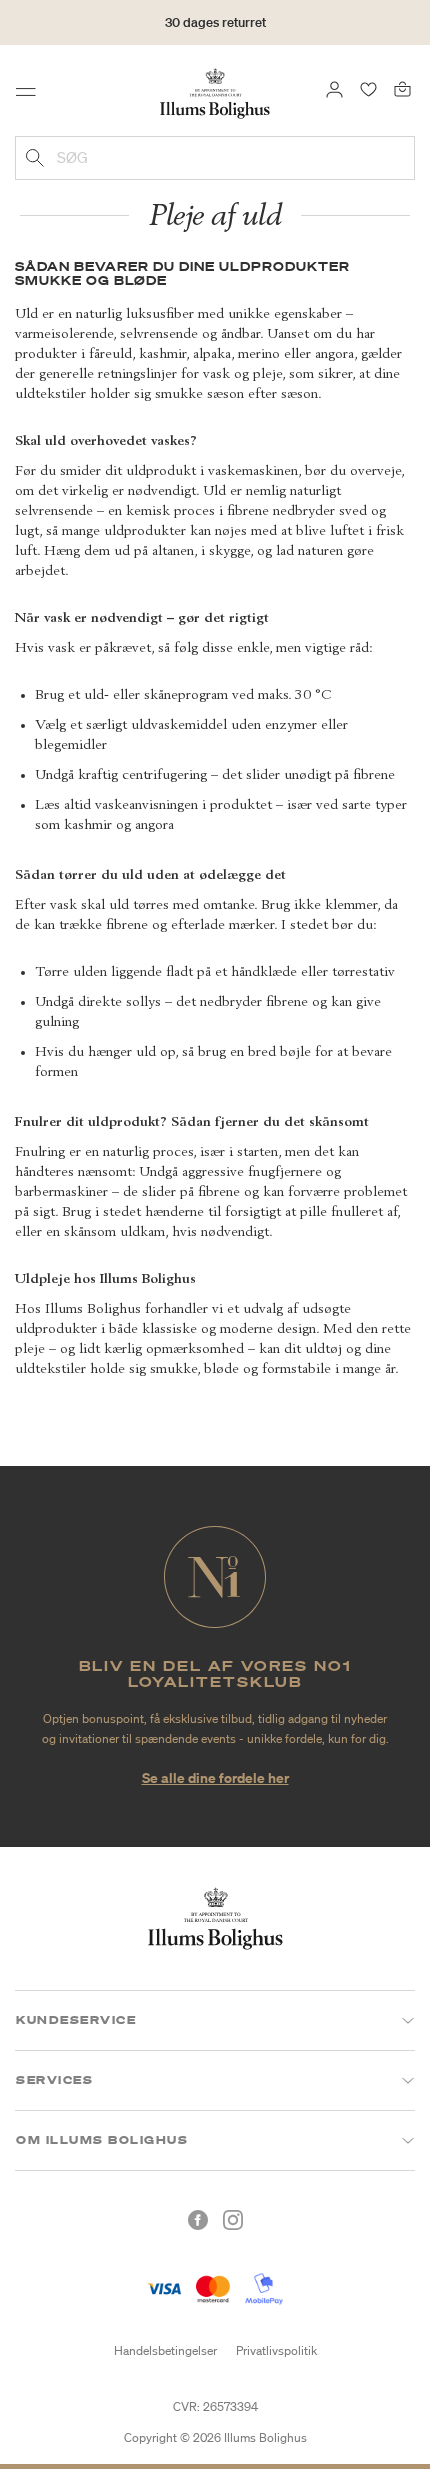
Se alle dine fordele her (215, 1777)
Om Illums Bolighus (102, 2140)
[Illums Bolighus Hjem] (215, 92)
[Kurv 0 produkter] (402, 88)
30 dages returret (215, 22)
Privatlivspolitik (276, 2350)
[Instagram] (233, 2220)
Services (54, 2080)
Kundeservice (76, 2020)
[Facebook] (198, 2220)
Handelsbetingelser (165, 2350)
